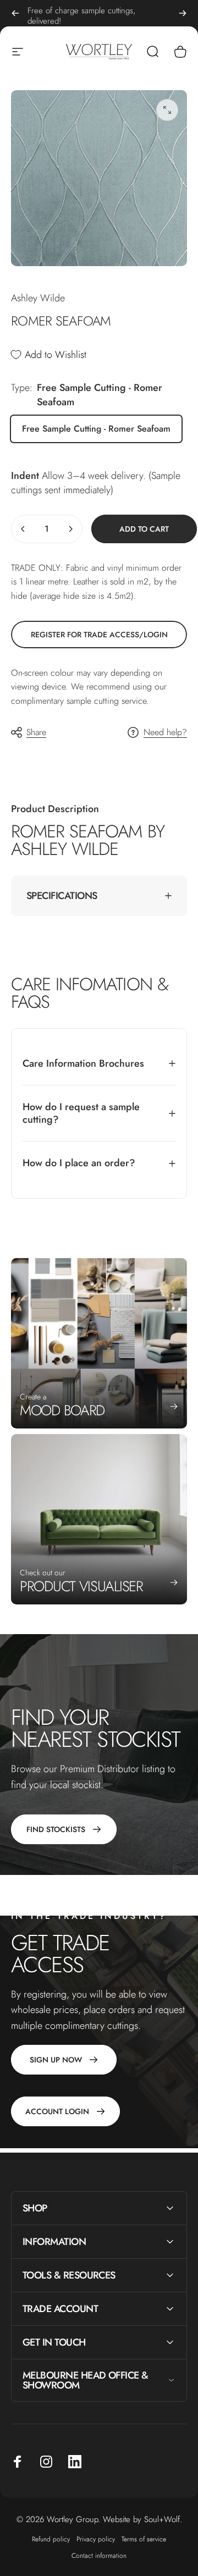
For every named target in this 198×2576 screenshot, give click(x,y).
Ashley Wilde (38, 298)
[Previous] (15, 13)
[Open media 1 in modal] (167, 110)
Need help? (165, 732)
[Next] (183, 13)
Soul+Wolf (162, 2519)
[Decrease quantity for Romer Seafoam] (23, 529)
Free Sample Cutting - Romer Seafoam (96, 429)
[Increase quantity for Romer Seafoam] (70, 529)
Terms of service (144, 2539)
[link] (99, 635)
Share (36, 732)
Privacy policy (96, 2539)
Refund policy (51, 2539)
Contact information (99, 2556)
